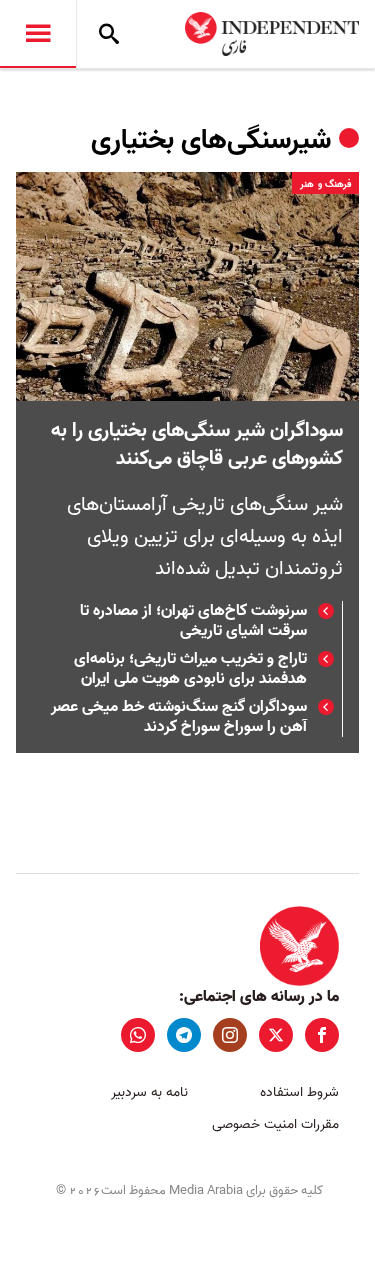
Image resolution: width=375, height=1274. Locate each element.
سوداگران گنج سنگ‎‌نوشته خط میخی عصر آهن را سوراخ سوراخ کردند (179, 717)
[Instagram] (230, 1035)
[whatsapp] (138, 1035)
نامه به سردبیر (149, 1092)
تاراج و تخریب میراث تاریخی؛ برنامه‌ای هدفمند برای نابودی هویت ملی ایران (190, 669)
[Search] (109, 34)
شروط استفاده (299, 1092)
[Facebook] (322, 1035)
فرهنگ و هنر (325, 184)
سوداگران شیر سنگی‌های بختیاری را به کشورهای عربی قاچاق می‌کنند (197, 445)
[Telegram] (184, 1035)
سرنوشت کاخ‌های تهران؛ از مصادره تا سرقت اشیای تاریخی (193, 621)
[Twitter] (276, 1035)
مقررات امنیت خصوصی (275, 1124)
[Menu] (38, 34)
